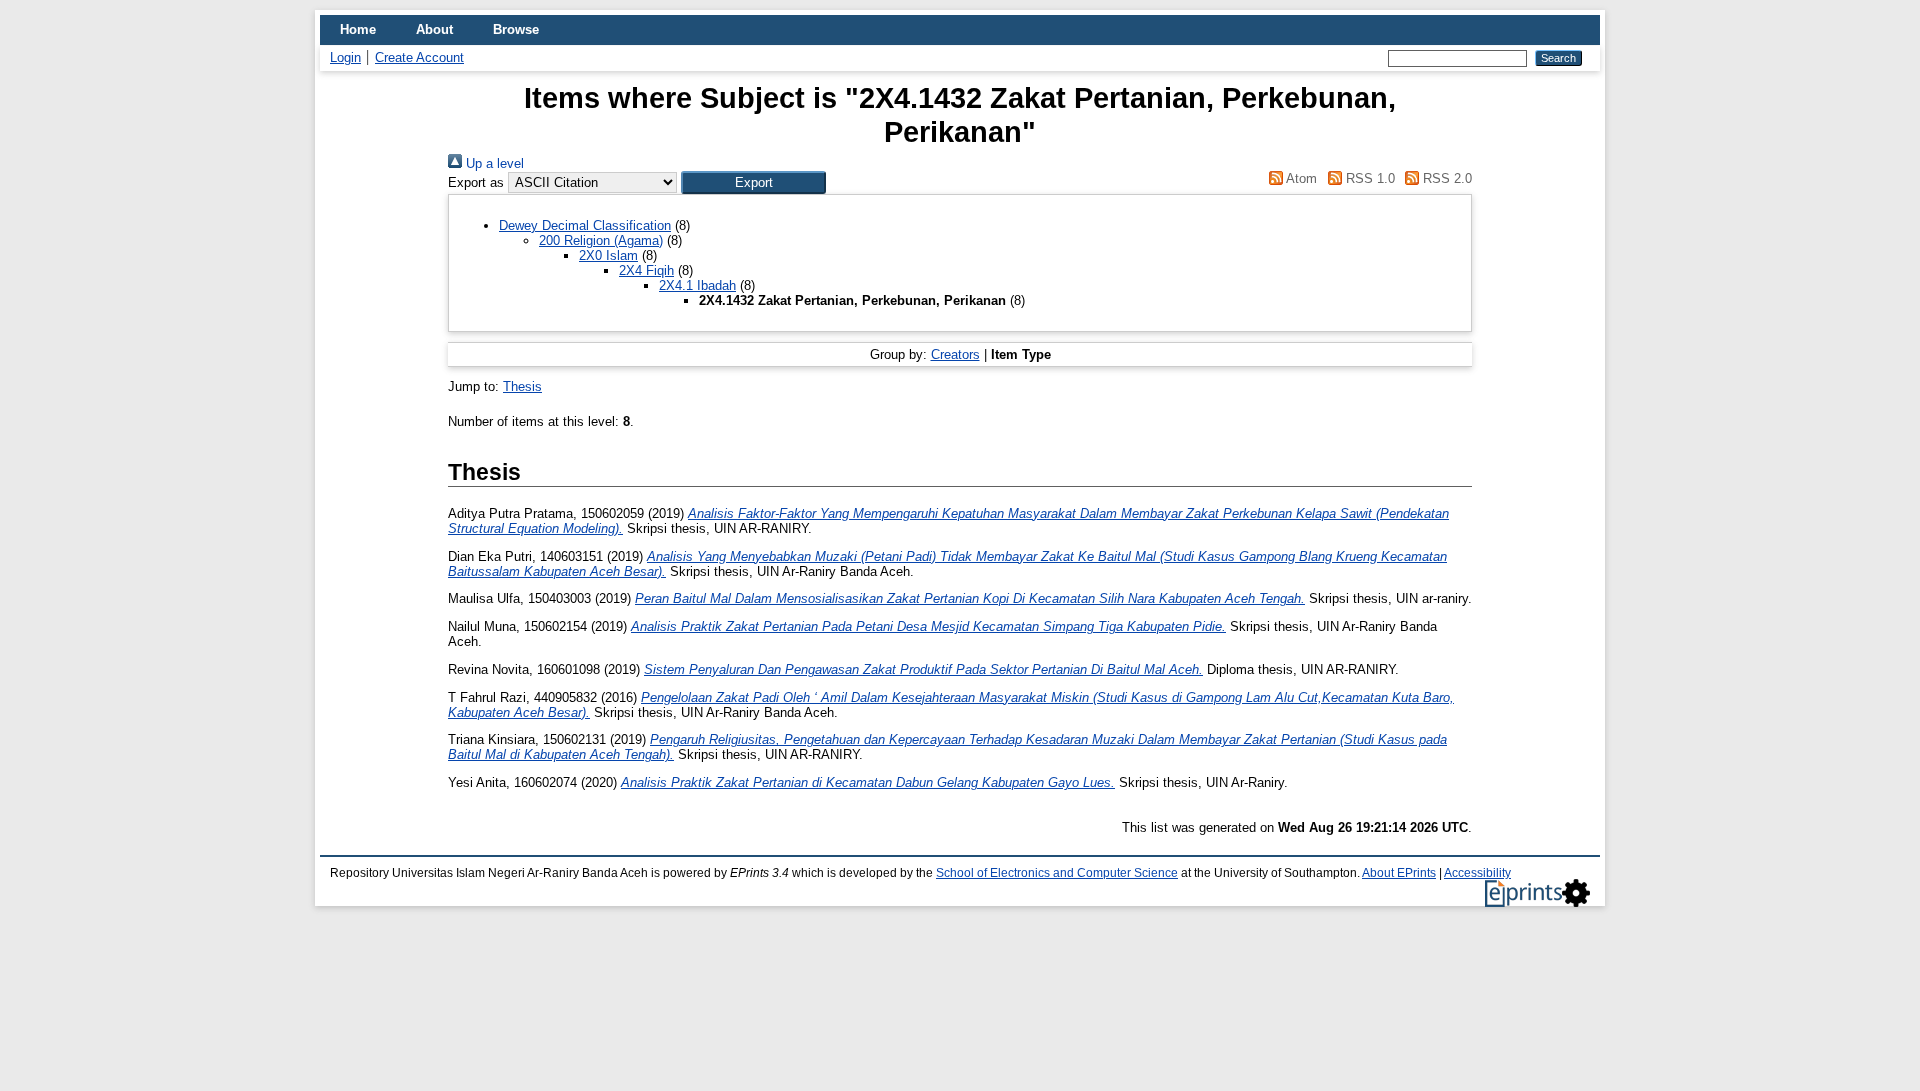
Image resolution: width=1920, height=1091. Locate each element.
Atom (1300, 178)
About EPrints (1399, 873)
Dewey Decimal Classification (585, 225)
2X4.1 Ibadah (697, 285)
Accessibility (1477, 873)
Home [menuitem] (358, 29)
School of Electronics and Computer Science (1057, 873)
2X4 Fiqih (646, 270)
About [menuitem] (434, 29)
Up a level (493, 163)
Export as (476, 182)
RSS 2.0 (1445, 178)
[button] (753, 182)
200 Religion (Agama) (601, 240)
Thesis (522, 386)
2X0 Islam (608, 255)
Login (345, 57)
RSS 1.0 (1368, 178)
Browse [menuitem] (516, 29)
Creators (955, 354)
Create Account (419, 57)
